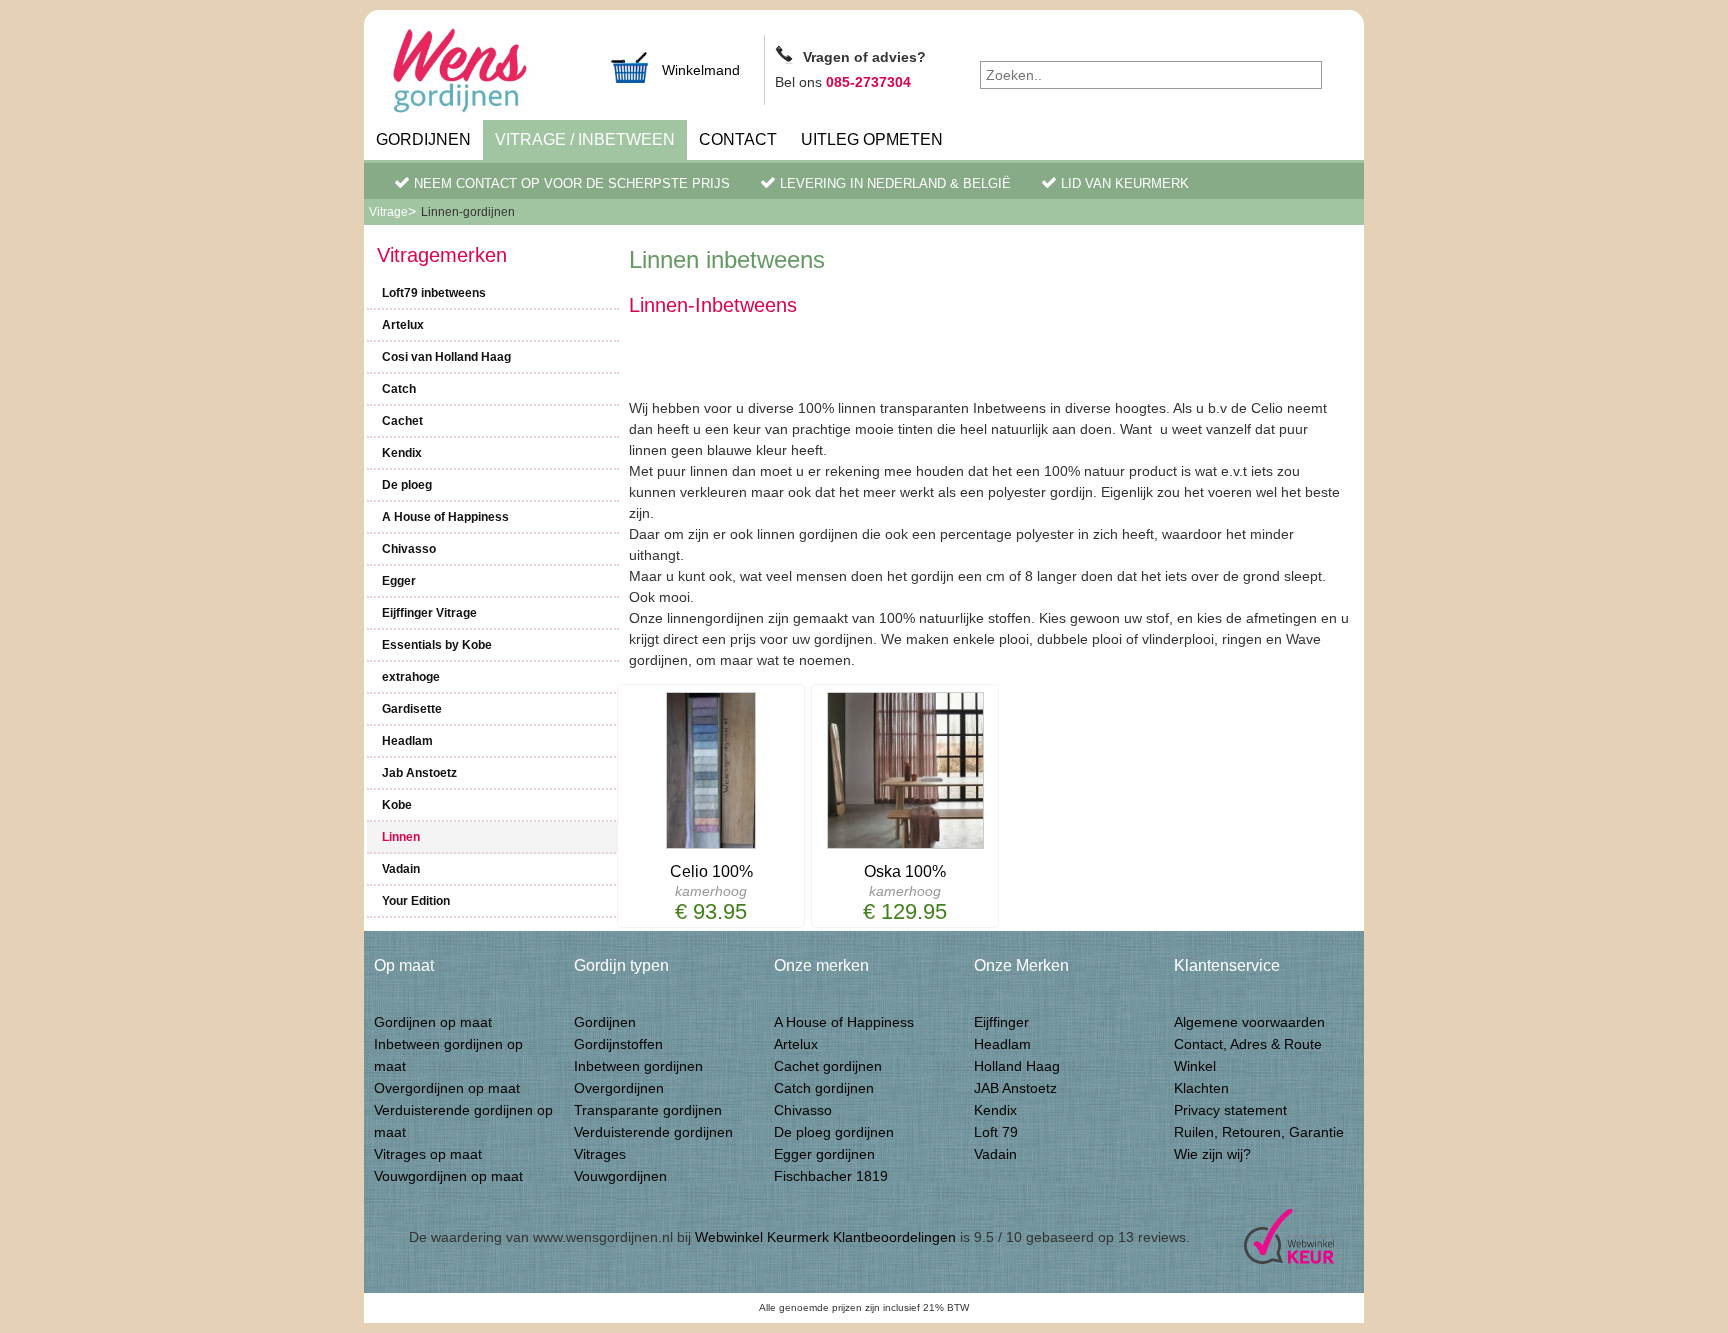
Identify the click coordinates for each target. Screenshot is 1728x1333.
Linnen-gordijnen (468, 212)
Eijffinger (1001, 1022)
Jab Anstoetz (419, 773)
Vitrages (600, 1154)
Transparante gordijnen (648, 1110)
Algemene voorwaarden (1249, 1022)
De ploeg (407, 485)
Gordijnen (423, 139)
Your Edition (416, 901)
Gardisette (412, 709)
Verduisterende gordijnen (653, 1132)
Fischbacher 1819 (831, 1176)
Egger (399, 581)
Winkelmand (701, 70)
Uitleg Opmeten (872, 139)
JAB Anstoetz (1015, 1088)
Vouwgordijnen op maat (448, 1176)
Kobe (397, 805)
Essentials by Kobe (437, 645)
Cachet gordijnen (828, 1066)
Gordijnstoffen (618, 1044)
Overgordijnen (619, 1088)
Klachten (1201, 1088)
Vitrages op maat (428, 1154)
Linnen (401, 837)
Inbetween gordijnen (638, 1066)
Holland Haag (1017, 1066)
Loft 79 (996, 1132)
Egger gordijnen (824, 1154)
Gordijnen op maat (433, 1022)
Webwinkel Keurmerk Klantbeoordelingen (825, 1237)
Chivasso (409, 549)
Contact (738, 139)
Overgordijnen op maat (447, 1088)
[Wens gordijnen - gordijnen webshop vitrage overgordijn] (484, 73)
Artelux (403, 325)
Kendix (402, 453)
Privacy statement (1230, 1110)
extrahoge (411, 677)
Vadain (401, 869)
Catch (399, 389)
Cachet (402, 421)
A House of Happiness (445, 517)
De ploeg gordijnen (834, 1132)
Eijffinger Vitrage (429, 613)
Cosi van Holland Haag (446, 357)
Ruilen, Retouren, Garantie (1259, 1132)
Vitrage (388, 212)
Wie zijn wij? (1212, 1154)
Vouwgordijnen (620, 1176)
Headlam (407, 741)
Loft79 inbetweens (434, 293)
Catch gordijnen (824, 1088)
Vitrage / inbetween (585, 139)
